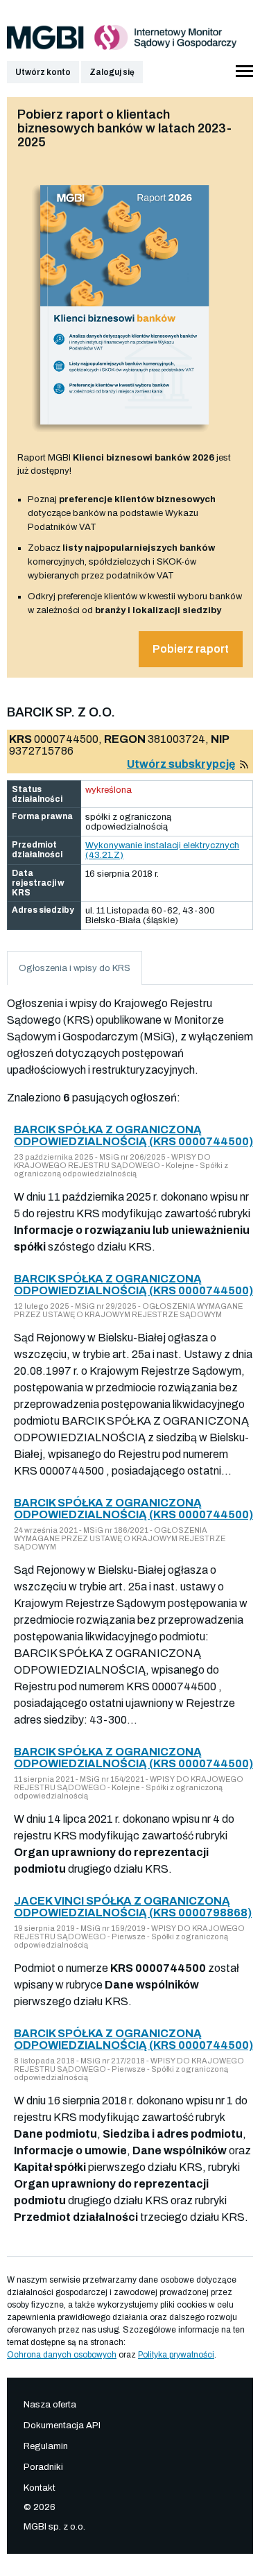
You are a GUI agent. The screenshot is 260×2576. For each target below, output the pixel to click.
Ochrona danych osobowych (62, 2355)
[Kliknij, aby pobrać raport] (125, 436)
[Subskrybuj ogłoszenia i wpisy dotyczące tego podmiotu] (244, 764)
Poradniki (43, 2467)
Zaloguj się (112, 72)
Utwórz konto (43, 72)
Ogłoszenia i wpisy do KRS (75, 968)
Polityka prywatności (176, 2355)
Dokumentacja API (62, 2425)
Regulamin (46, 2446)
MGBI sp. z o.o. (54, 2527)
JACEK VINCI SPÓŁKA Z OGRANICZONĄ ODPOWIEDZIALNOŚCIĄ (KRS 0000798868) (133, 1907)
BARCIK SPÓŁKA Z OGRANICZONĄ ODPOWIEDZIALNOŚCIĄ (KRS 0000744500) (133, 1135)
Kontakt (40, 2488)
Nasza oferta (50, 2405)
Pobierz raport (191, 649)
